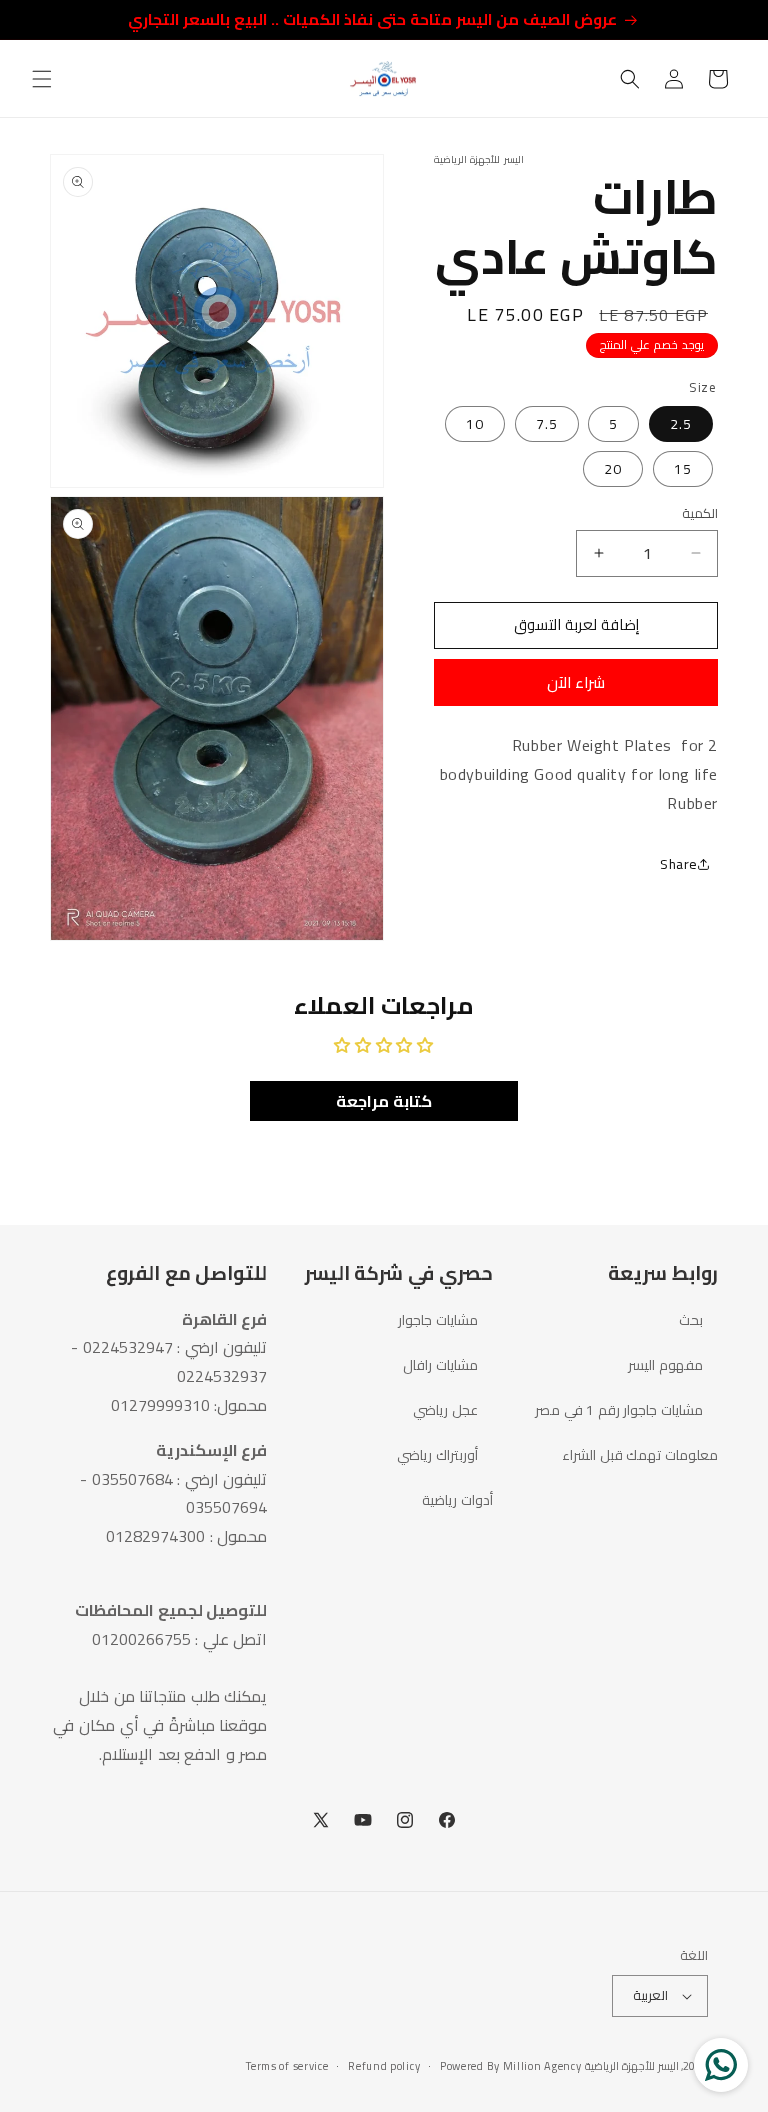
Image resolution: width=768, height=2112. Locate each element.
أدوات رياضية (457, 1500)
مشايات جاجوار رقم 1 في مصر (619, 1410)
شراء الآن (576, 682)
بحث (691, 1320)
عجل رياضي (445, 1410)
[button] (42, 79)
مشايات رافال (440, 1365)
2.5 (681, 424)
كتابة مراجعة (384, 1101)
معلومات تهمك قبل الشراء (640, 1455)
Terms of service (287, 2066)
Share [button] (679, 864)
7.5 (547, 424)
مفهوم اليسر (665, 1365)
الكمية (700, 514)
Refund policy (384, 2066)
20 (613, 469)
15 (683, 469)
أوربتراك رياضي (437, 1455)
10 (475, 424)
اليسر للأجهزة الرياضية (631, 2066)
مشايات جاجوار (438, 1320)
